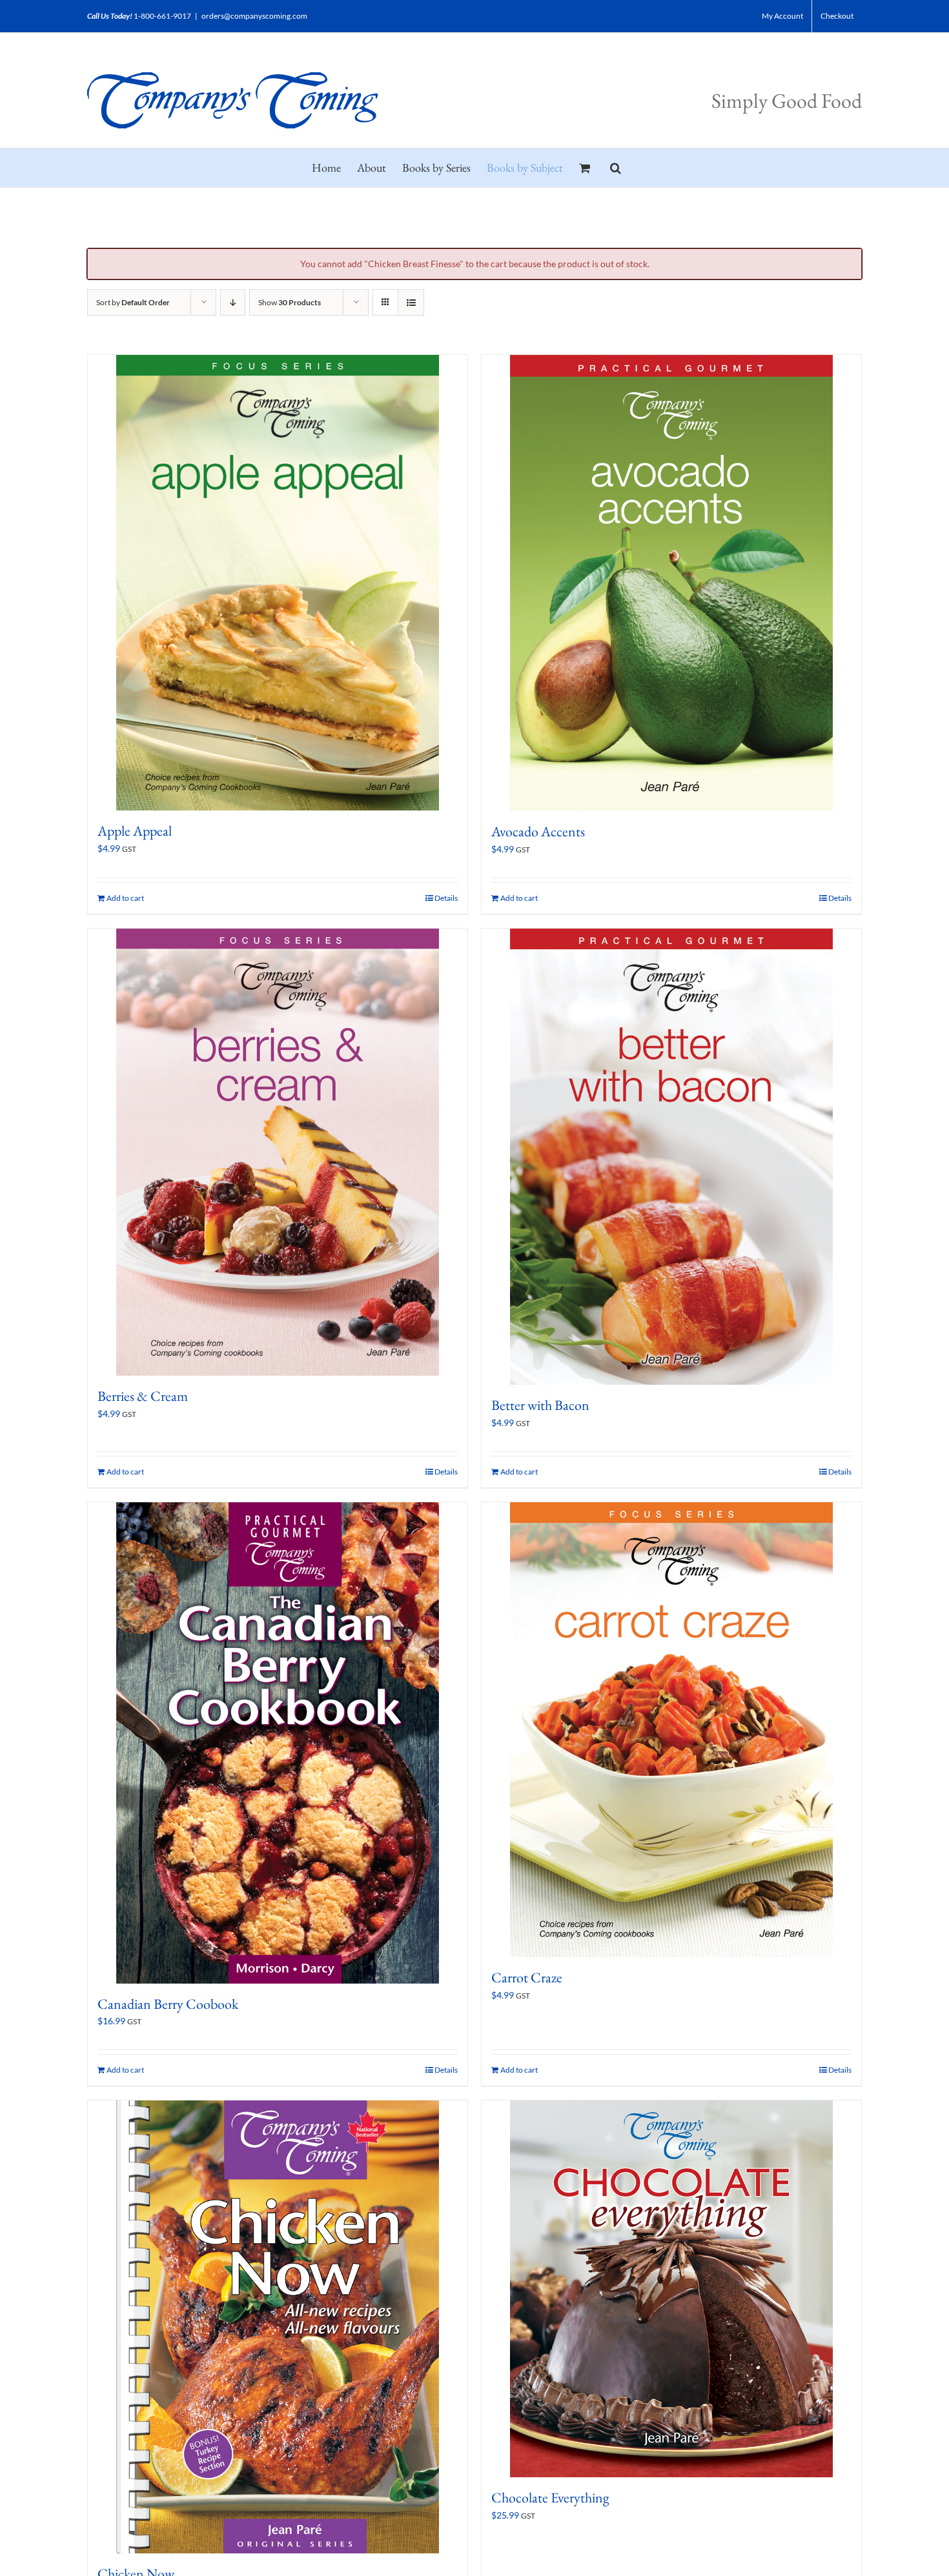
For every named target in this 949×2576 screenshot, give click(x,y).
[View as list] (411, 302)
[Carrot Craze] (671, 1729)
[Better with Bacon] (671, 1157)
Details (446, 898)
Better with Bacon (540, 1405)
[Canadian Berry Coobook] (278, 1743)
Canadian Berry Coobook (168, 2004)
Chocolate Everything (550, 2498)
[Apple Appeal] (278, 583)
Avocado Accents (538, 831)
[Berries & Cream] (278, 1152)
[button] (616, 168)
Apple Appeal (135, 831)
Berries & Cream (143, 1396)
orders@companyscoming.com (254, 16)
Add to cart (125, 898)
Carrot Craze (527, 1977)
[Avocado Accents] (671, 583)
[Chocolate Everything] (671, 2289)
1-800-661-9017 (162, 16)
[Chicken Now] (278, 2327)
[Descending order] (233, 302)
